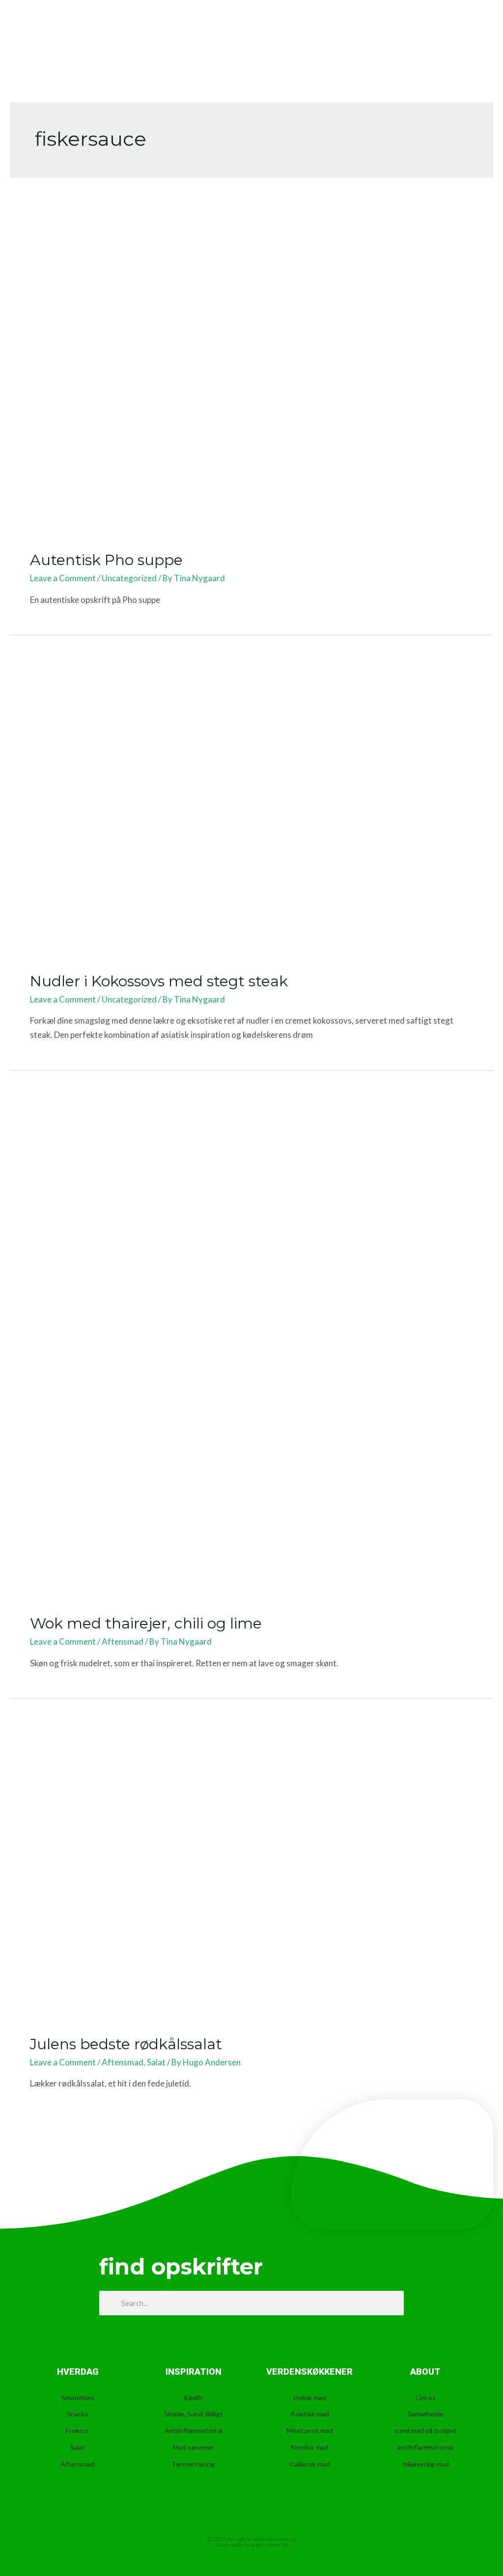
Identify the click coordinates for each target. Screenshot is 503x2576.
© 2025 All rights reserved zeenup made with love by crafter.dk (252, 2542)
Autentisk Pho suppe (106, 560)
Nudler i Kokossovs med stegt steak (159, 981)
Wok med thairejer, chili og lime (146, 1623)
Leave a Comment (63, 578)
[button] (464, 34)
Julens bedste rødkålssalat (126, 2044)
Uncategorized (129, 578)
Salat (156, 2062)
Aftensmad (123, 1641)
